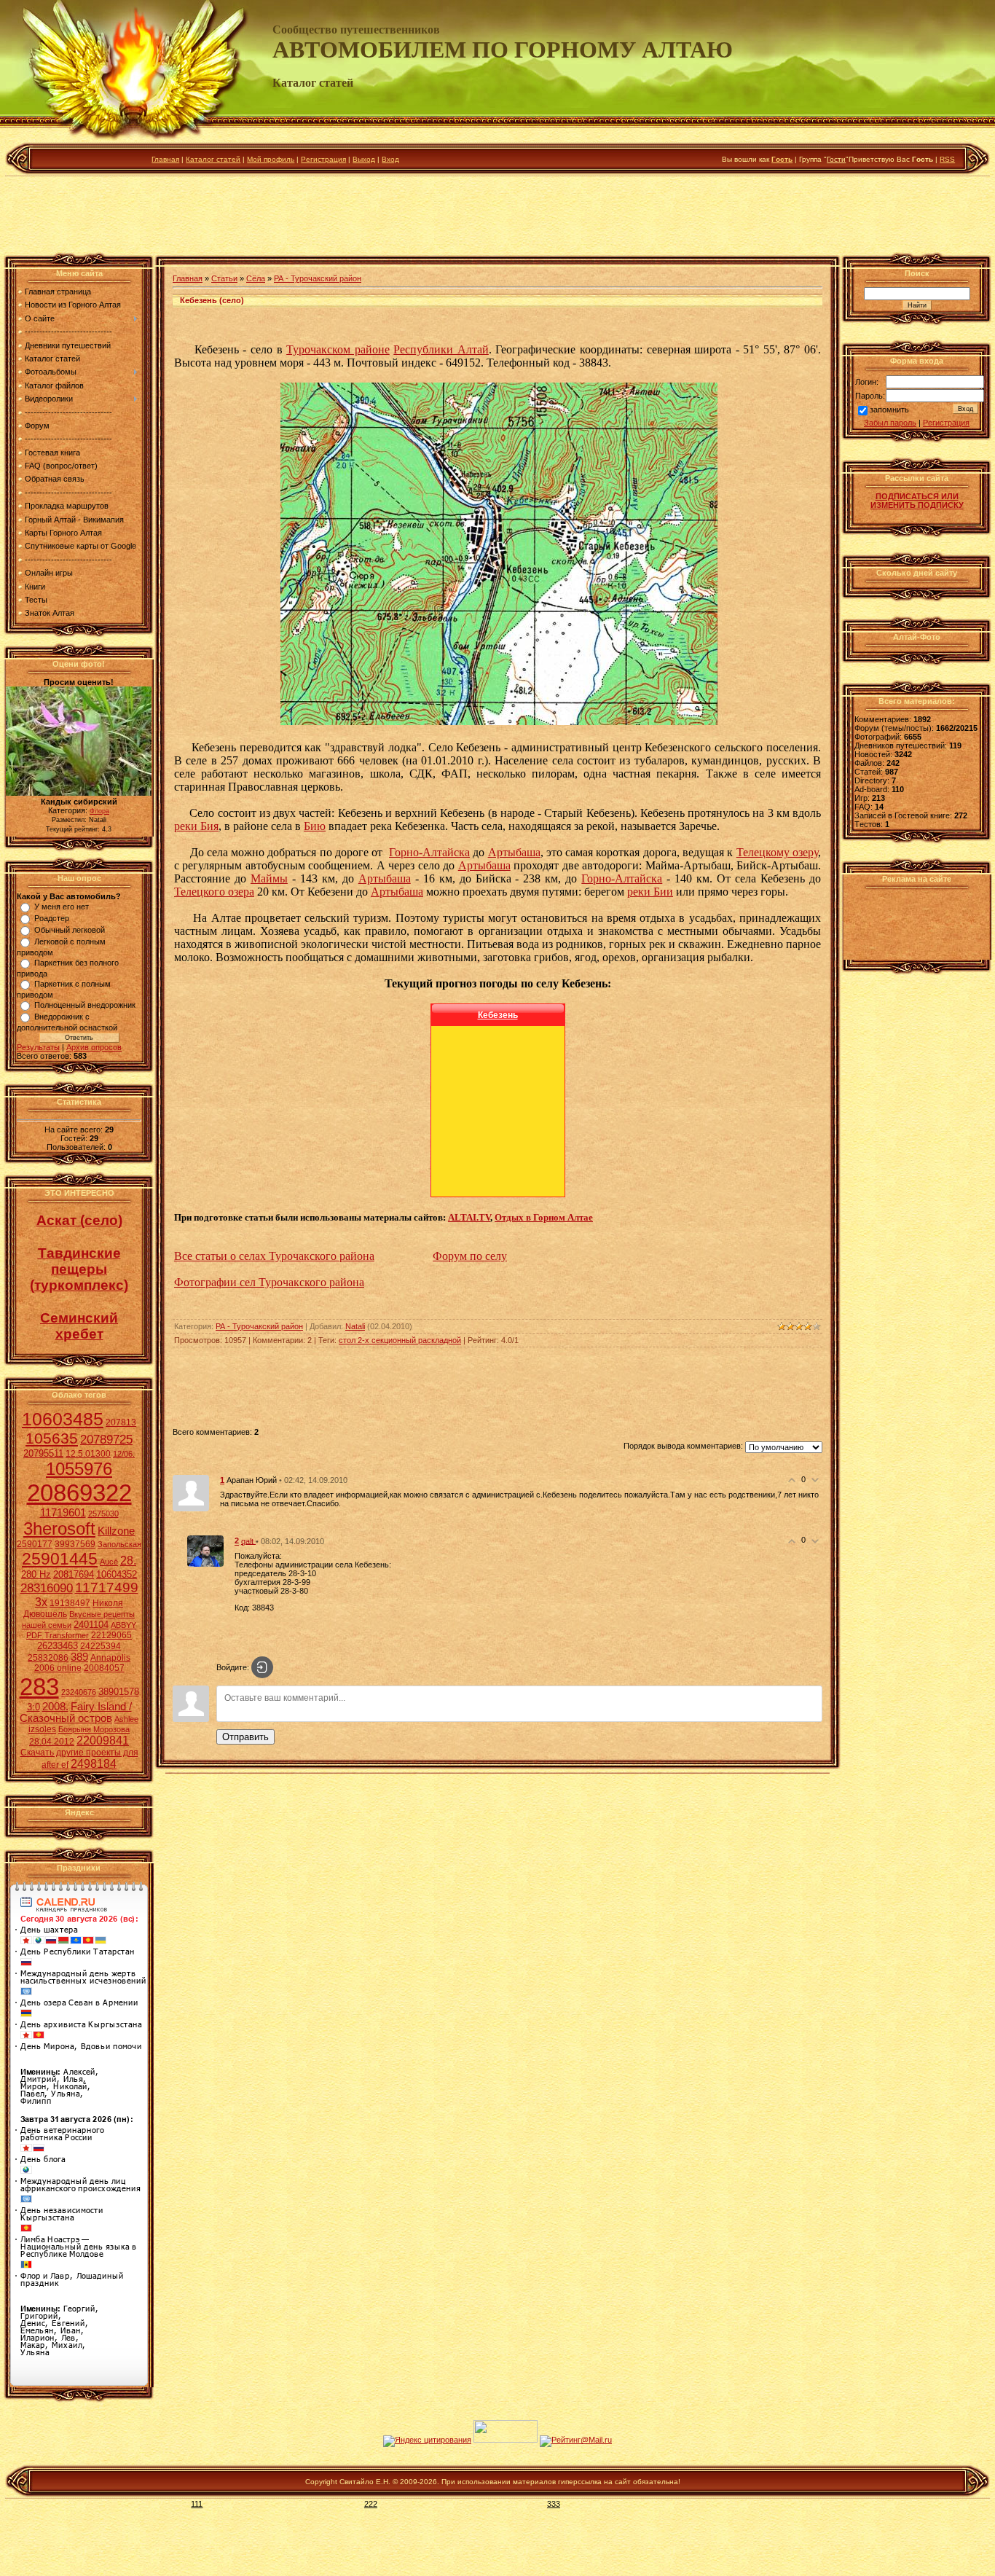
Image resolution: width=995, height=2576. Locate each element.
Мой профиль (271, 159)
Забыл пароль (890, 423)
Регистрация (323, 159)
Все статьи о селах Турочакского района (274, 1256)
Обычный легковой (70, 930)
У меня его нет (62, 907)
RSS (947, 159)
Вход (390, 159)
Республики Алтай (441, 349)
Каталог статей (213, 159)
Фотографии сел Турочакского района (269, 1282)
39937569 (75, 1544)
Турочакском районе (338, 349)
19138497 (70, 1603)
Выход (364, 159)
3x (41, 1602)
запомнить (889, 410)
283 (39, 1687)
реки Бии (650, 892)
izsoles (42, 1729)
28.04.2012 (52, 1742)
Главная (165, 159)
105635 (52, 1438)
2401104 (91, 1625)
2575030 (103, 1514)
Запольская (119, 1544)
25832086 (48, 1658)
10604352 (117, 1574)
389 (79, 1657)
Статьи (224, 278)
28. (128, 1561)
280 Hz (36, 1574)
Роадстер (52, 918)
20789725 (106, 1439)
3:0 (34, 1707)
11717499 (107, 1588)
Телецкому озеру (777, 852)
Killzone (116, 1531)
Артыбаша (514, 852)
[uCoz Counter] (506, 2440)
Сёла (256, 278)
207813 (121, 1422)
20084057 (104, 1668)
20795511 (43, 1453)
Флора (99, 811)
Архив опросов (94, 1047)
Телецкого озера (214, 892)
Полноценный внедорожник (85, 1005)
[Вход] (262, 1667)
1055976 (79, 1469)
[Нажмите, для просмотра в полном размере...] (499, 721)
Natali (355, 1326)
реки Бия (196, 826)
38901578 (119, 1692)
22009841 (103, 1741)
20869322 (79, 1493)
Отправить (245, 1737)
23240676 (79, 1692)
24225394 (101, 1646)
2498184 (94, 1764)
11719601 (63, 1513)
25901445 (60, 1559)
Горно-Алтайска (429, 852)
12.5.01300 (88, 1454)
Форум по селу (470, 1256)
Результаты (38, 1047)
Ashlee (126, 1719)
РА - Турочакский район (318, 278)
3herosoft (59, 1528)
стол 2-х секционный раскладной (400, 1340)
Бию (315, 826)
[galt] (205, 1551)
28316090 (47, 1588)
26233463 (58, 1646)
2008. (55, 1707)
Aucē (109, 1562)
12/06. (124, 1454)
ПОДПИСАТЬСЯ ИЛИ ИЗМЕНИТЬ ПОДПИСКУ (917, 501)
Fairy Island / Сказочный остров (76, 1712)
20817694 (74, 1574)
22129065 (111, 1635)
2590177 (35, 1544)
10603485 (63, 1419)
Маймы (269, 878)
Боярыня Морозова (94, 1729)
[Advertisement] (497, 218)
